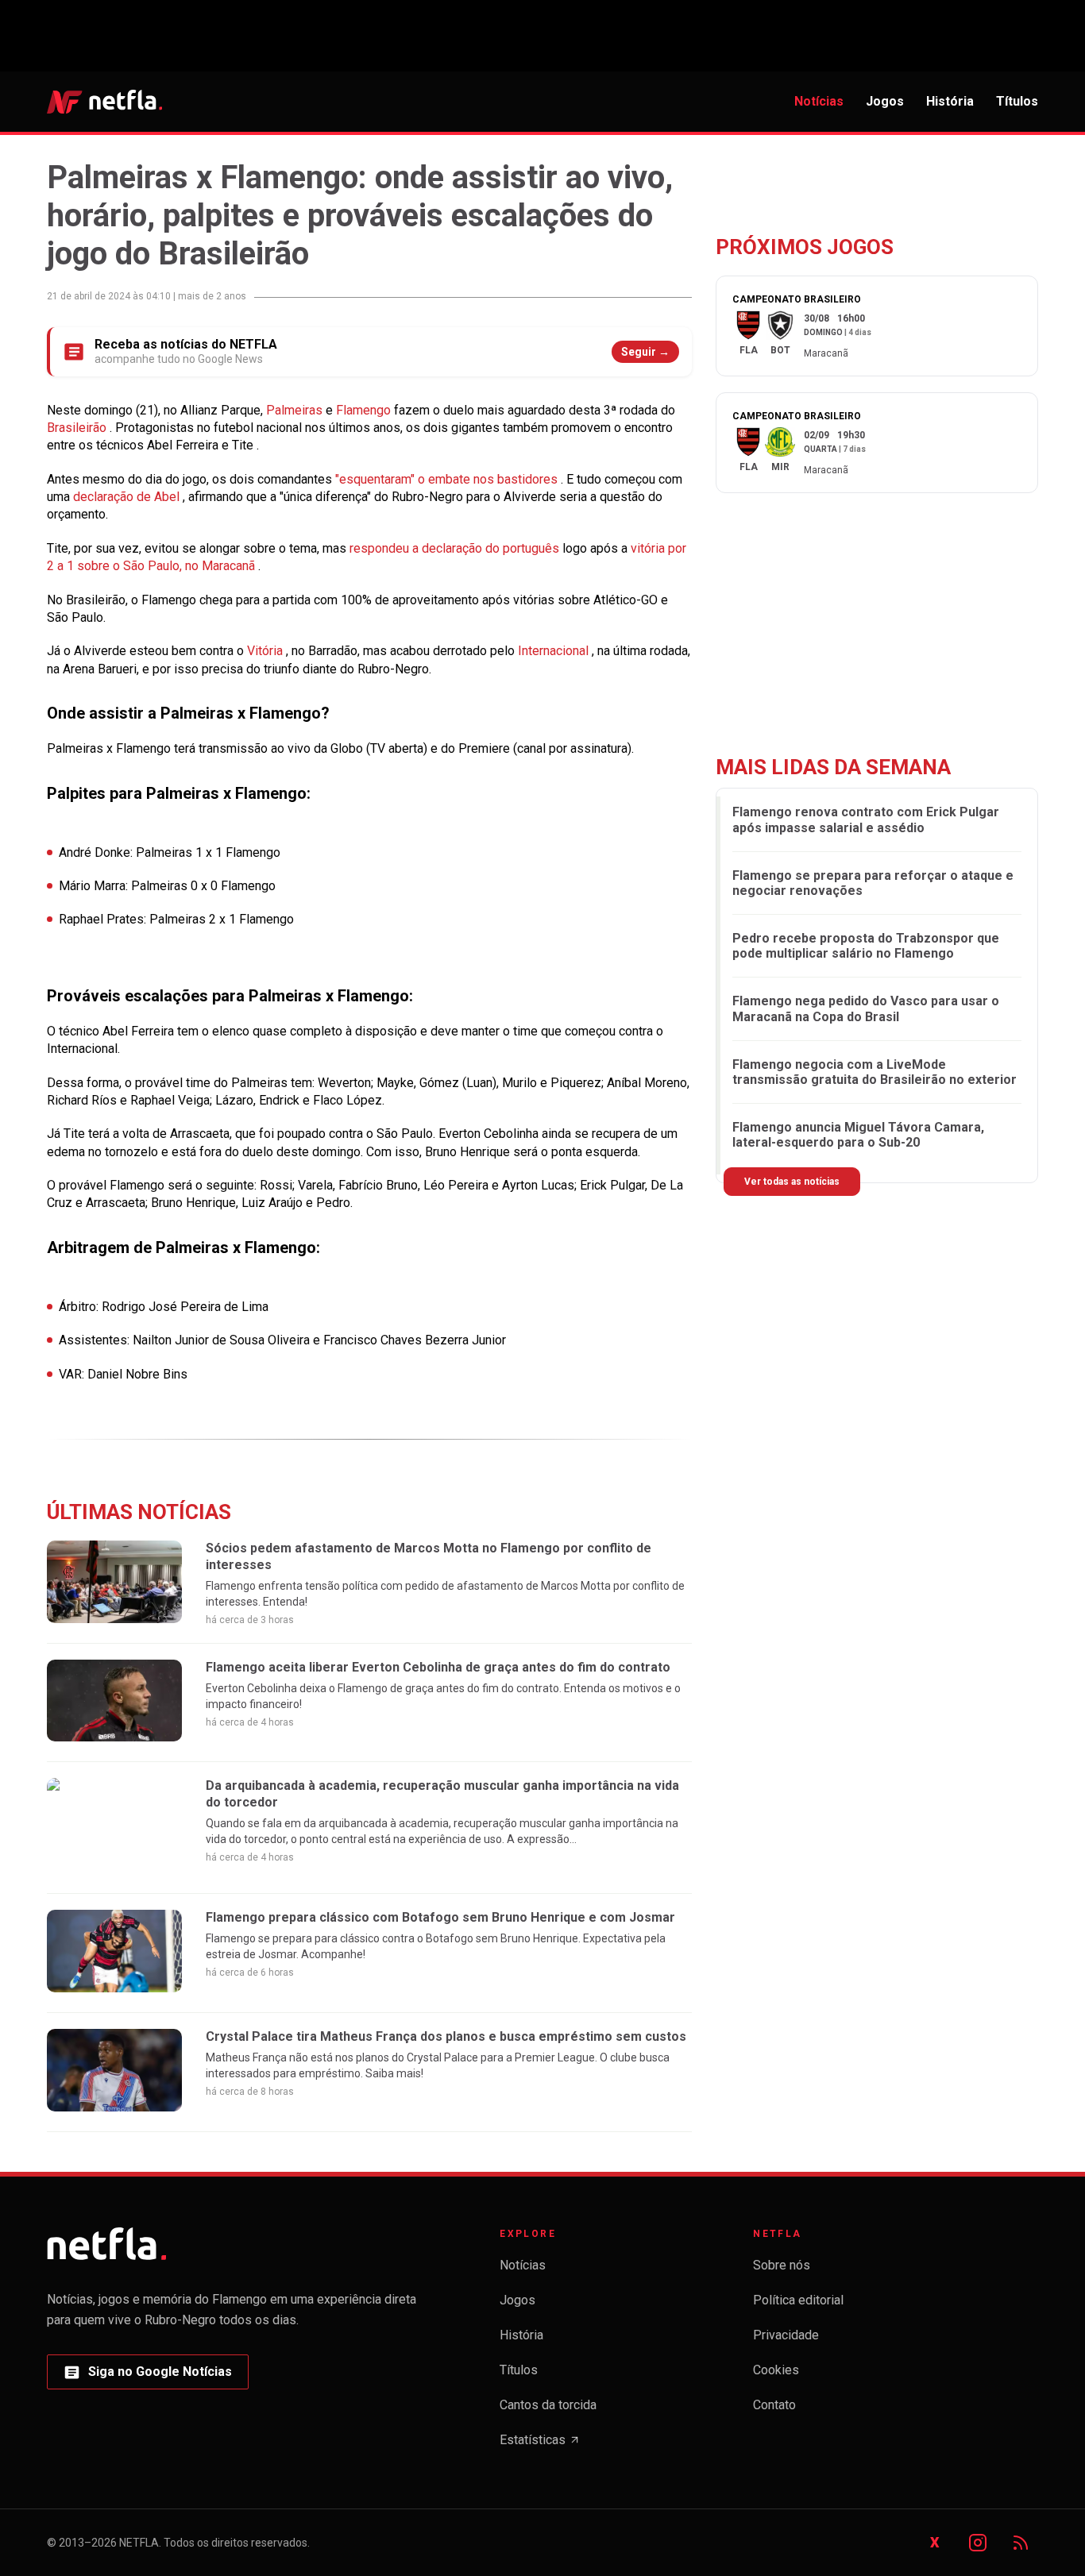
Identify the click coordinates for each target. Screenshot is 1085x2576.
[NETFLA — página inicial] (104, 102)
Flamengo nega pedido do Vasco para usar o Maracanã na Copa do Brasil (866, 1009)
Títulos (1017, 101)
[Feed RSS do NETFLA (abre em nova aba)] (1021, 2543)
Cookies (776, 2370)
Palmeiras (296, 410)
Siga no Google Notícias (147, 2376)
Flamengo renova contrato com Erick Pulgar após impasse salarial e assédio (866, 819)
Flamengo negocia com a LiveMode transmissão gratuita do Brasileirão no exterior (875, 1072)
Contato (774, 2405)
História (950, 101)
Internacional (555, 651)
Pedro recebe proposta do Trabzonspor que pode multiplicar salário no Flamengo (866, 946)
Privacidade (786, 2335)
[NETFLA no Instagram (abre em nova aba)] (978, 2543)
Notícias (819, 101)
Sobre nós (782, 2265)
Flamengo (365, 410)
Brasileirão (78, 428)
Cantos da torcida (548, 2405)
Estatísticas (540, 2445)
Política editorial (798, 2300)
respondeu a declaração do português (456, 548)
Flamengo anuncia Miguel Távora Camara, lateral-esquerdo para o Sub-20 (858, 1135)
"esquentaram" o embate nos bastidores (448, 479)
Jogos (885, 101)
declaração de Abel (128, 497)
